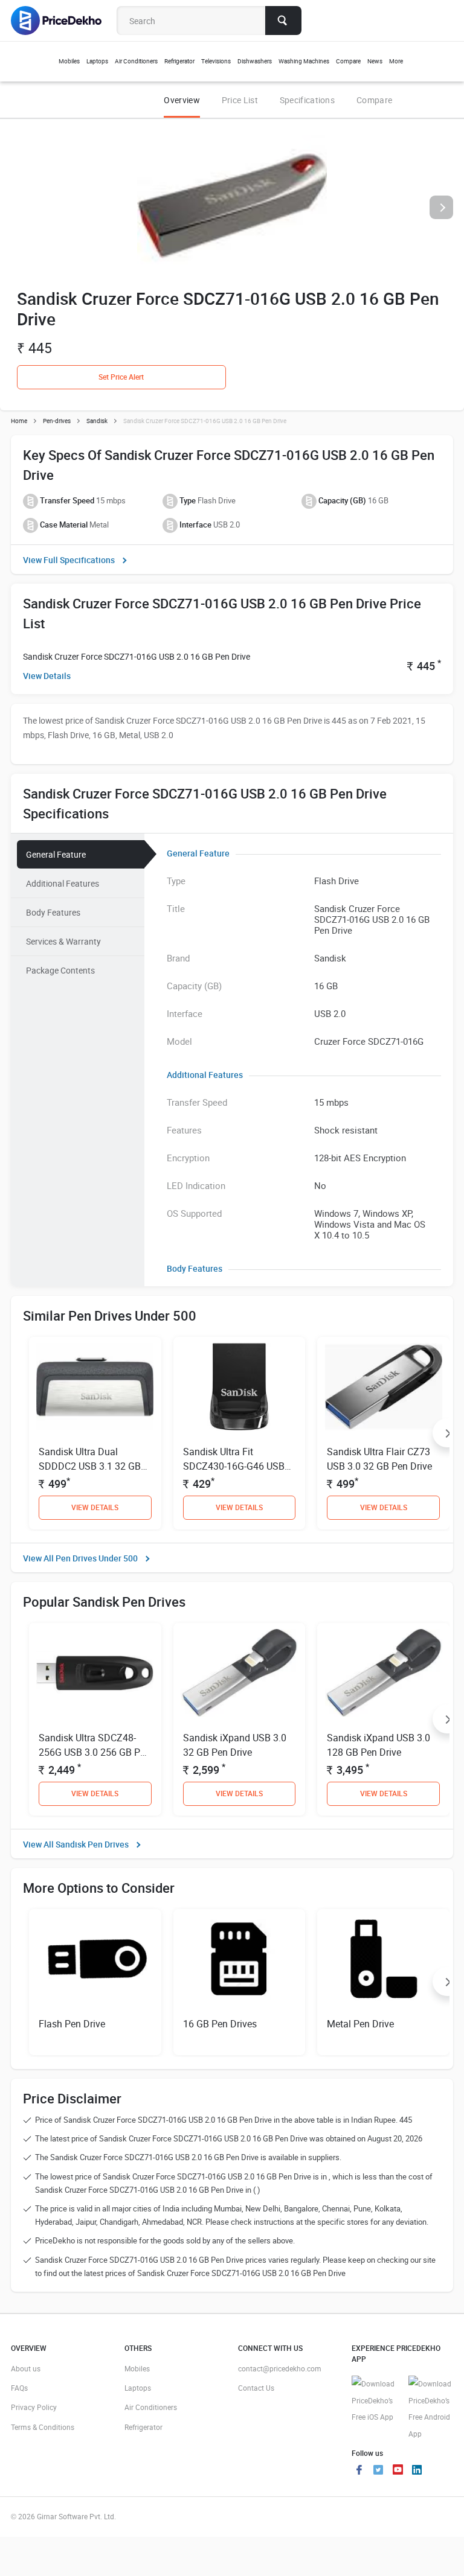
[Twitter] (378, 2471)
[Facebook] (359, 2471)
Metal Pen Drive (360, 2024)
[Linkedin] (417, 2471)
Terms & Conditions (43, 2427)
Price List (240, 100)
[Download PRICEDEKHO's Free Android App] (431, 2409)
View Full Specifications (69, 560)
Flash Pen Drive (72, 2024)
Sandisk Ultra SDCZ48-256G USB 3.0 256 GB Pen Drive (95, 1752)
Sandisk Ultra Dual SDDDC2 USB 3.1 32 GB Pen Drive (90, 1466)
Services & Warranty (63, 941)
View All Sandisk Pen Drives (76, 1844)
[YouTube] (398, 2471)
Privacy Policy (34, 2407)
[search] (283, 21)
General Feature (56, 854)
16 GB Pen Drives (220, 2024)
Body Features (53, 912)
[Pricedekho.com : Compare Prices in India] (64, 21)
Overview (182, 100)
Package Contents (60, 970)
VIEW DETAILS (95, 1507)
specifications (307, 100)
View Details (47, 676)
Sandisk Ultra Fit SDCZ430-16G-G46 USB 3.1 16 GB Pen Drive (234, 1466)
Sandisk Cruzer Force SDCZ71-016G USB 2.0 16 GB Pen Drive (137, 656)
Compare (374, 100)
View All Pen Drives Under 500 (80, 1558)
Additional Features (63, 883)
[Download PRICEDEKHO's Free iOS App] (374, 2401)
